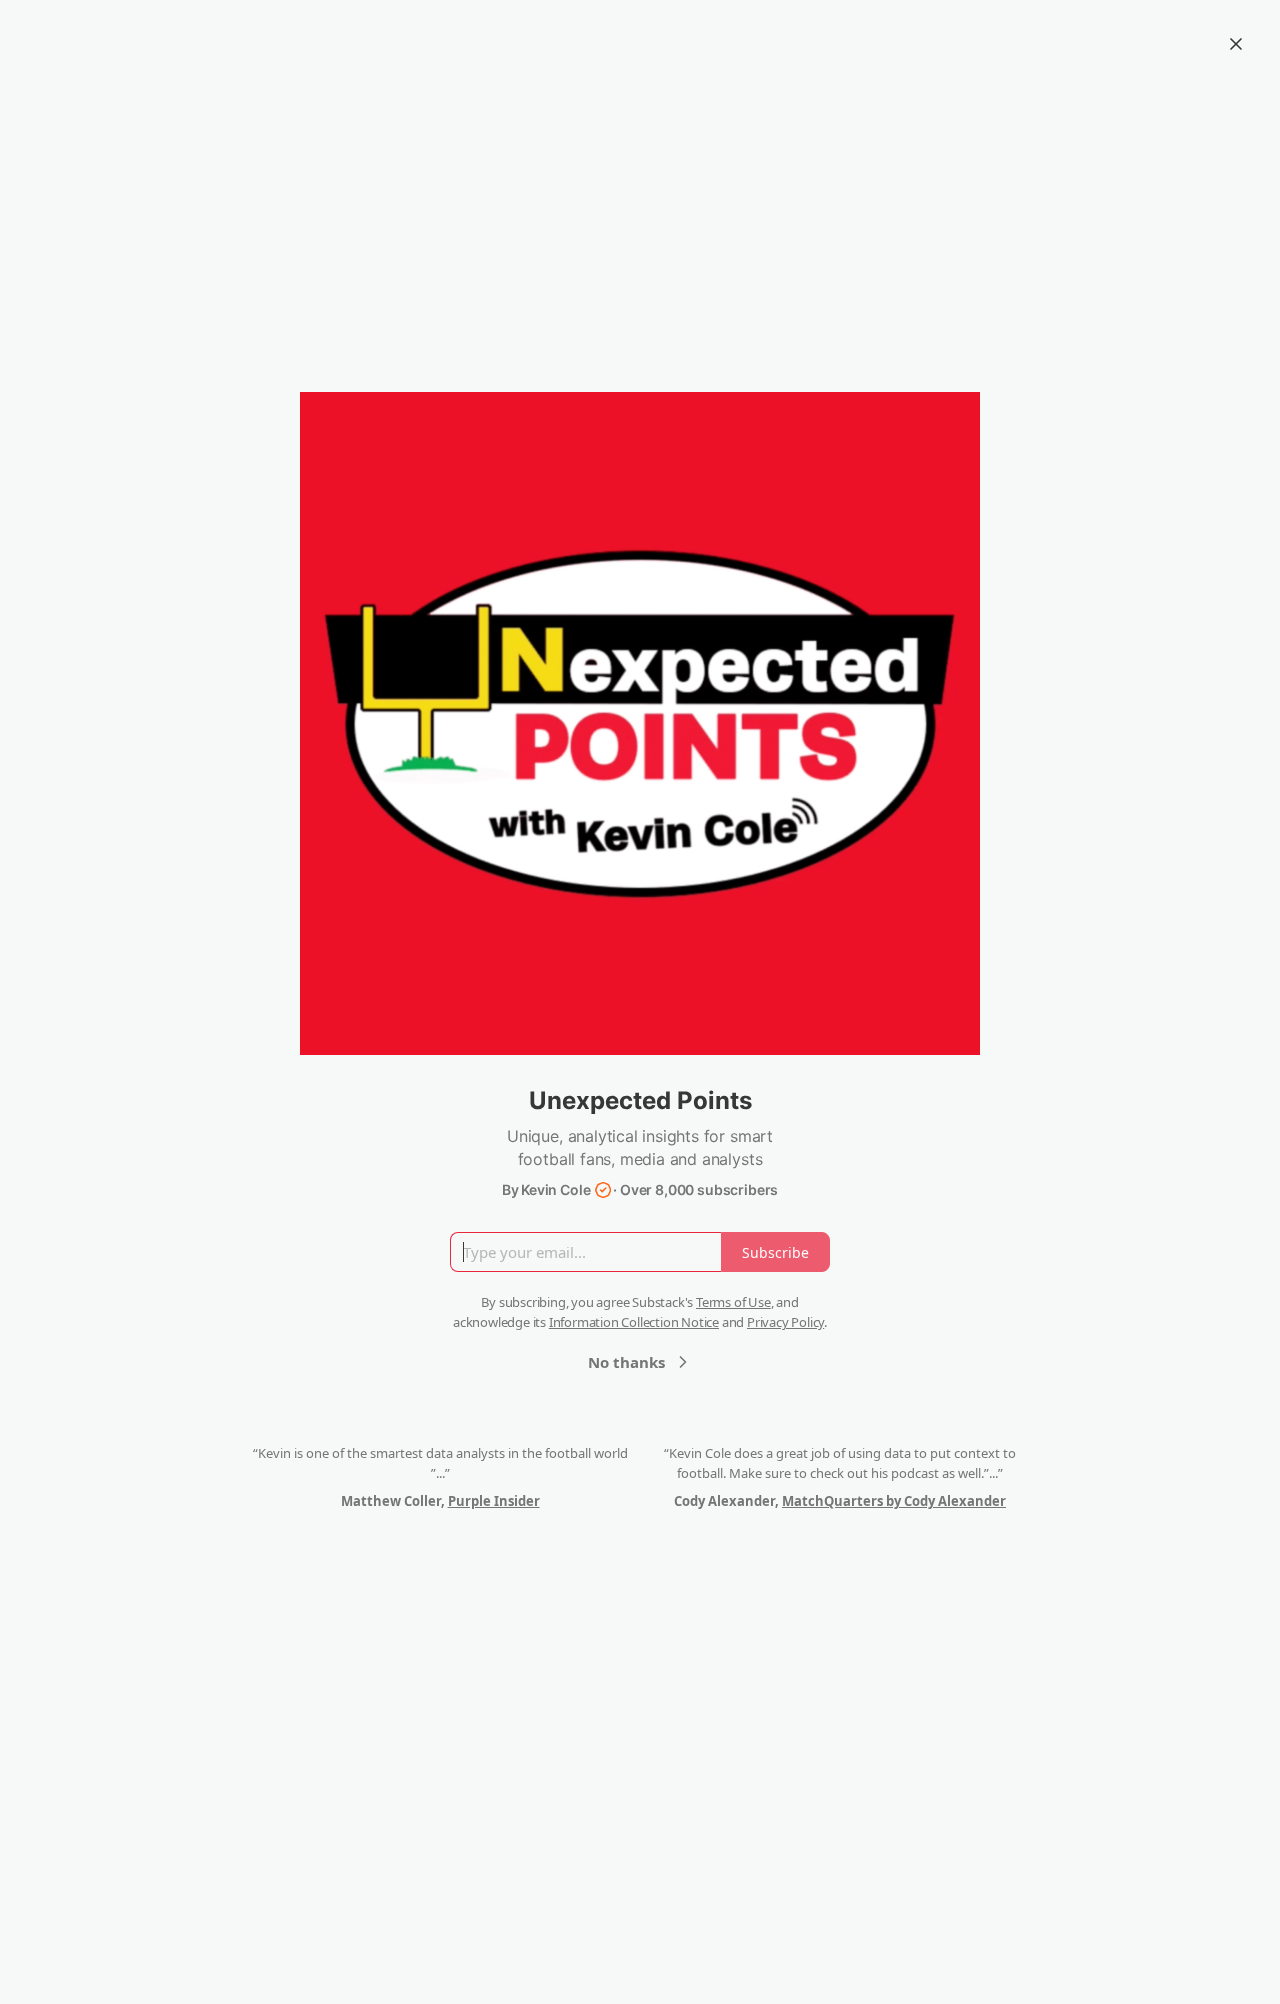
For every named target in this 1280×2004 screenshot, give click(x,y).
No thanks (626, 1362)
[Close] (1236, 44)
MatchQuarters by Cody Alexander (894, 1501)
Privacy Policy (785, 1322)
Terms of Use (733, 1302)
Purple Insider (494, 1501)
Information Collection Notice (634, 1322)
